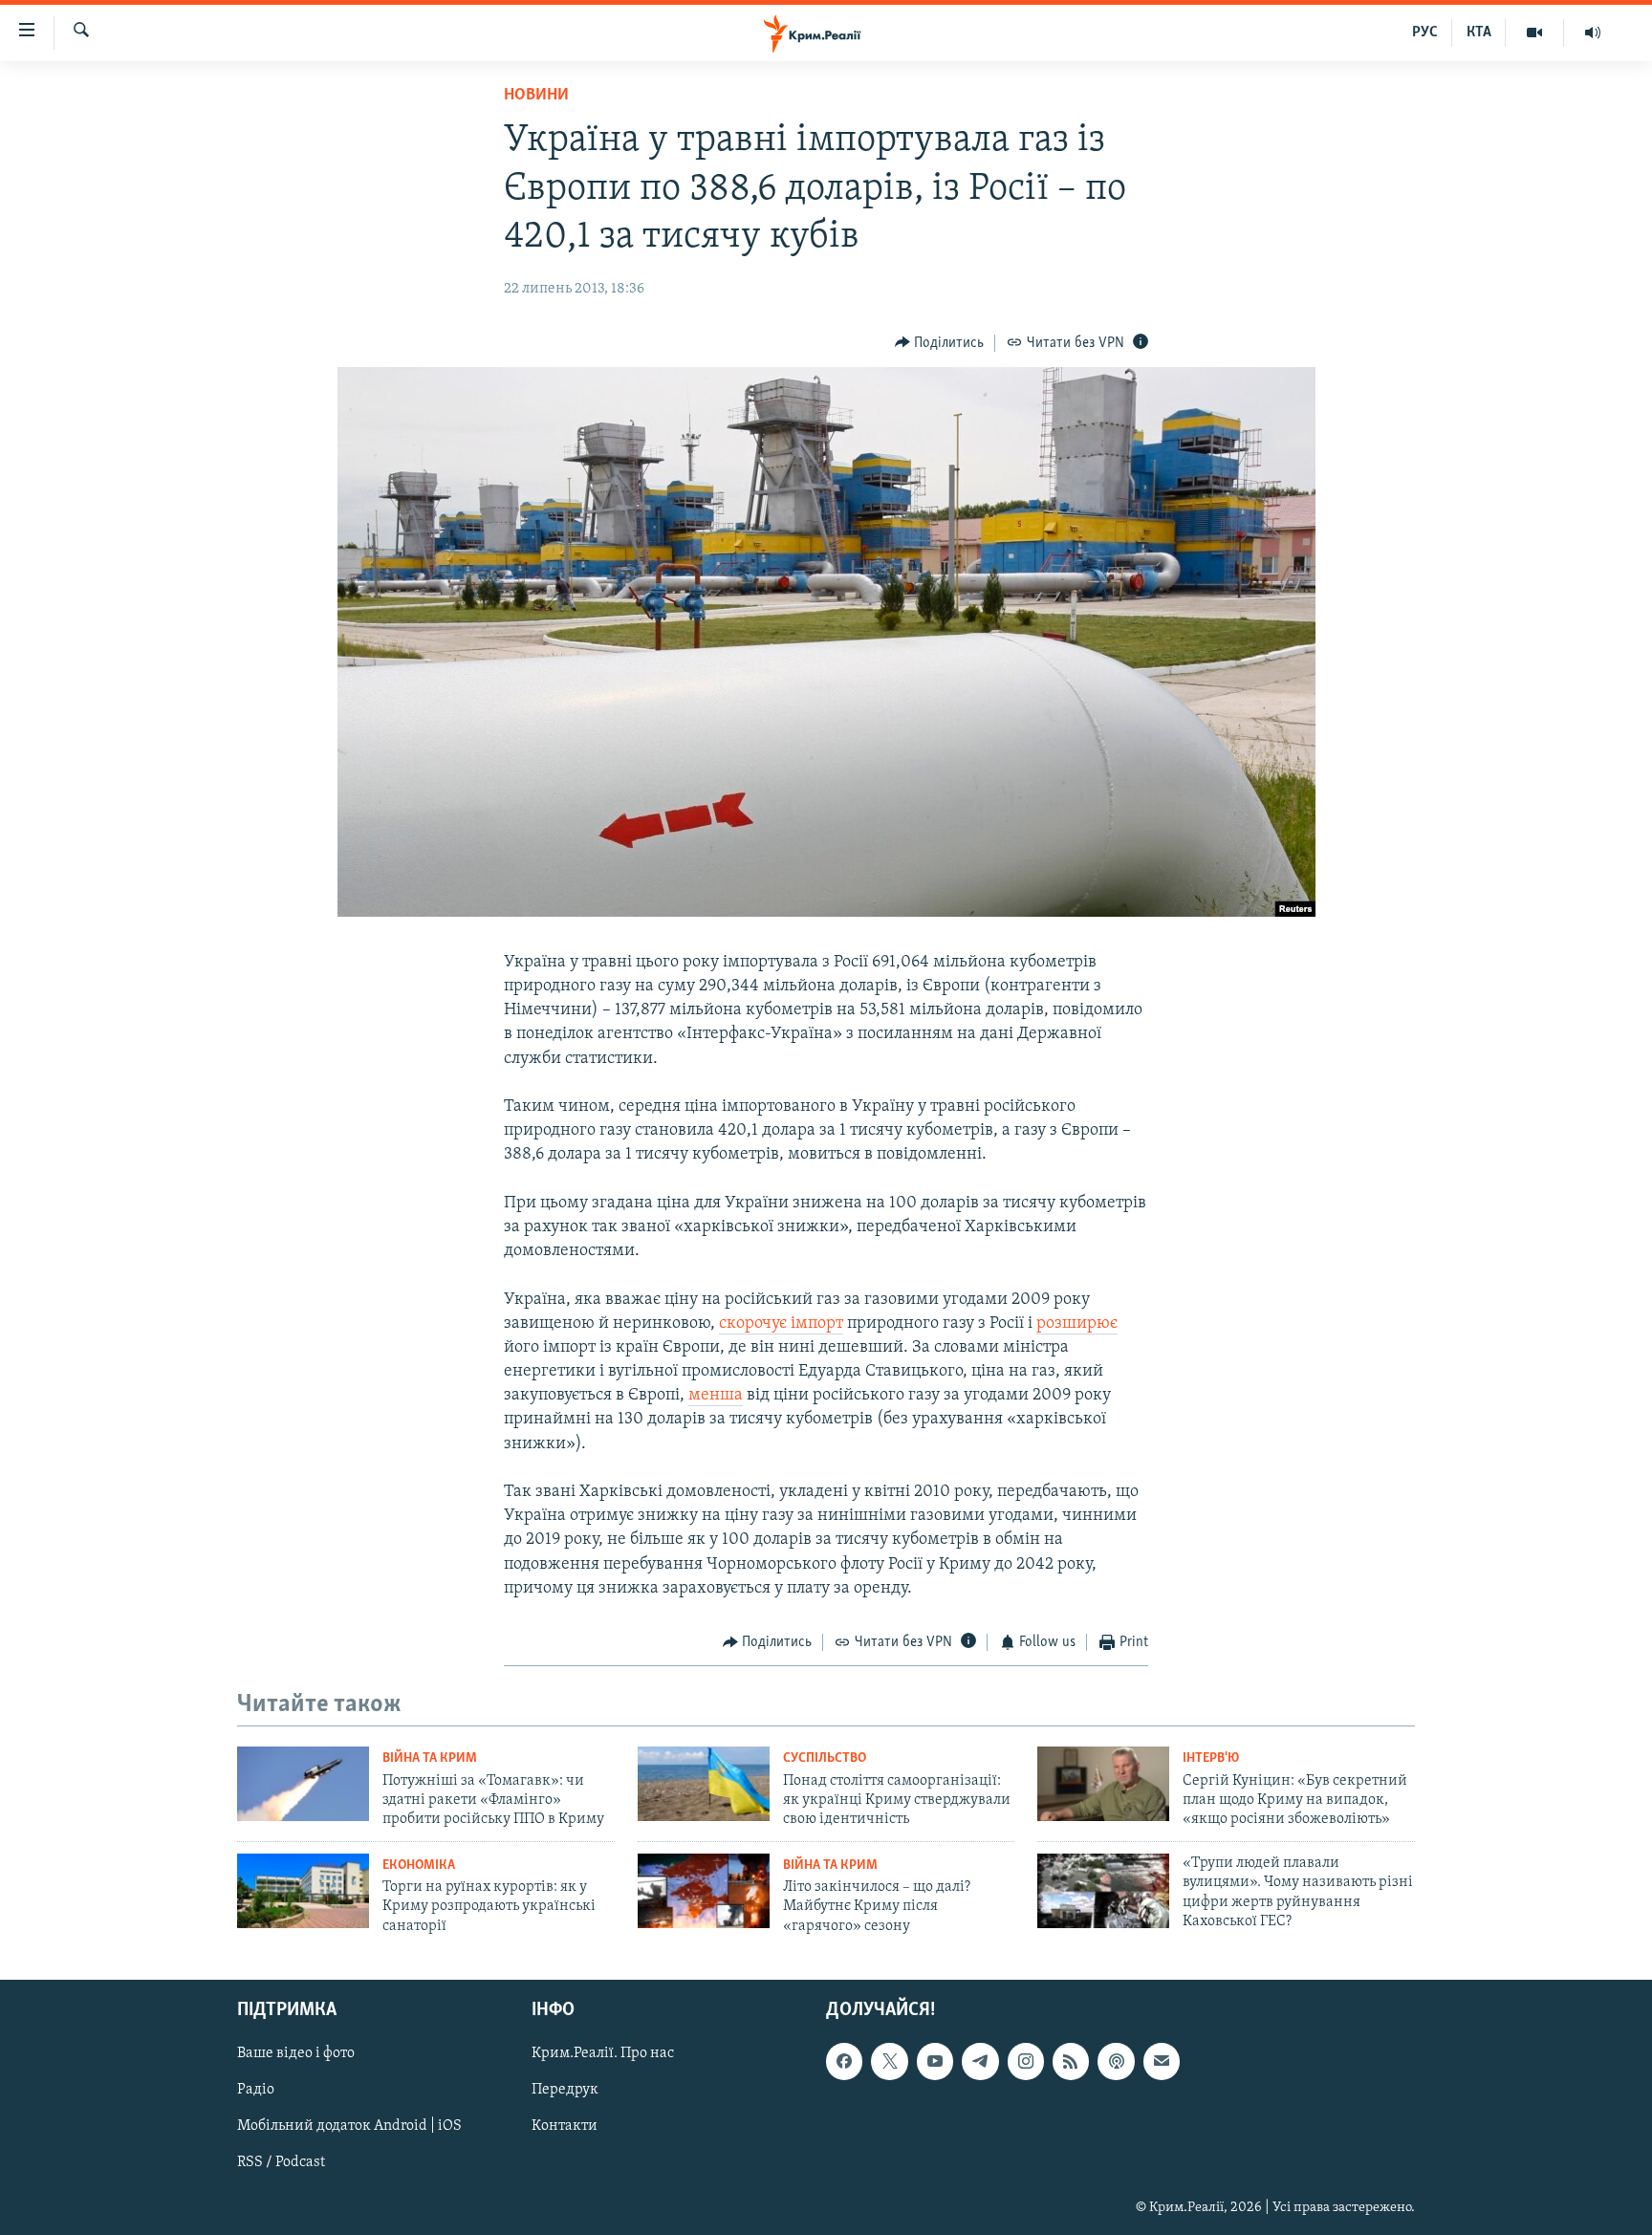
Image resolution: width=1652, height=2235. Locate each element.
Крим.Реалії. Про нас (603, 2053)
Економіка (419, 1866)
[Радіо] (1593, 33)
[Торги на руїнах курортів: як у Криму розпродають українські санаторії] (303, 1891)
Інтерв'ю (1211, 1758)
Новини (536, 96)
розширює (1077, 1324)
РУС (1425, 33)
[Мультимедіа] (1535, 33)
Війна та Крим (430, 1758)
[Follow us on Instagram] (1026, 2061)
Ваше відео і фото (296, 2053)
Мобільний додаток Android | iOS (349, 2127)
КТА (1479, 33)
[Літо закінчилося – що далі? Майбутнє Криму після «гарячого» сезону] (704, 1891)
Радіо (256, 2090)
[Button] (940, 343)
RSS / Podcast (281, 2163)
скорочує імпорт (781, 1324)
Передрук (565, 2090)
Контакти (565, 2127)
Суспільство (825, 1758)
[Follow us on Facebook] (844, 2061)
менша (716, 1396)
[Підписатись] (1162, 2061)
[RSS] (1071, 2061)
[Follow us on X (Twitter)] (889, 2061)
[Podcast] (1116, 2061)
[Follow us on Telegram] (980, 2061)
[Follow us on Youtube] (935, 2061)
